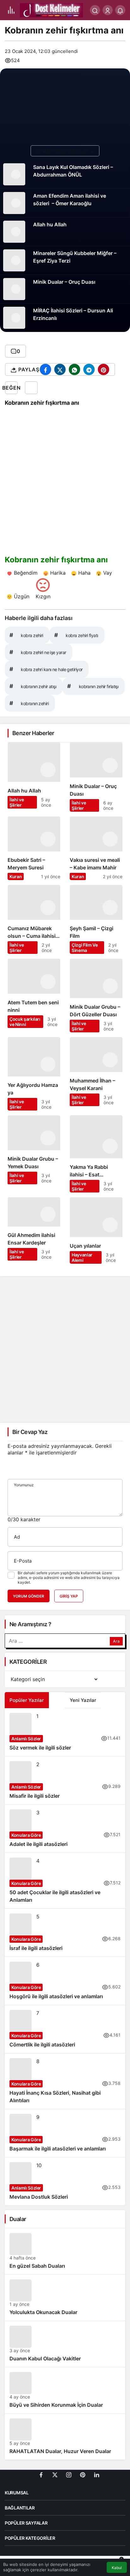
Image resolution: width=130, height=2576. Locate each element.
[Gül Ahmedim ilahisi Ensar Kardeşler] (34, 1230)
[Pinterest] (83, 2474)
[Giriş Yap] (108, 10)
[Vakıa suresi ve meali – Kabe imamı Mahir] (96, 848)
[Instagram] (69, 2474)
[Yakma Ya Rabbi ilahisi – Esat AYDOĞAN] (96, 1154)
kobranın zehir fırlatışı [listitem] (93, 686)
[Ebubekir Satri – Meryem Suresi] (34, 848)
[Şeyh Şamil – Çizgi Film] (96, 919)
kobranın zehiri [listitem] (29, 703)
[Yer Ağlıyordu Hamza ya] (34, 1074)
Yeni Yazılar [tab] (83, 1700)
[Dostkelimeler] (51, 9)
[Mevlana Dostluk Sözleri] (65, 2181)
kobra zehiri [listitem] (26, 635)
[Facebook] (41, 2474)
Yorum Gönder (29, 1596)
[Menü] (11, 10)
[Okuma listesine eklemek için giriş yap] (31, 388)
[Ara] (95, 10)
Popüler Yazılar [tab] (27, 1700)
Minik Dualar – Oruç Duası (64, 282)
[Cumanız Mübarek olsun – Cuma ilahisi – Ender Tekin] (34, 919)
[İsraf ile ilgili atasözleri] (65, 1933)
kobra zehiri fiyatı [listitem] (76, 635)
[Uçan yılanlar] (96, 1230)
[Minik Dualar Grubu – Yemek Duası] (34, 1154)
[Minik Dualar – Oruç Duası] (96, 777)
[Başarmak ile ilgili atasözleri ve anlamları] (65, 2133)
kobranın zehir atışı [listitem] (33, 686)
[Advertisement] (65, 1349)
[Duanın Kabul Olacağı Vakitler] (65, 2344)
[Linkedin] (97, 2474)
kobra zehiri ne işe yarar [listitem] (38, 652)
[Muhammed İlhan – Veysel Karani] (96, 1074)
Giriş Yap (69, 1596)
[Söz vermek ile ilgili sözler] (65, 1732)
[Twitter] (55, 2474)
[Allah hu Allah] (34, 777)
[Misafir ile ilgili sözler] (65, 1780)
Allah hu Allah (50, 224)
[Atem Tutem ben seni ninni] (34, 995)
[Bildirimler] (120, 10)
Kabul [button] (117, 2568)
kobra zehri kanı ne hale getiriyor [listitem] (46, 669)
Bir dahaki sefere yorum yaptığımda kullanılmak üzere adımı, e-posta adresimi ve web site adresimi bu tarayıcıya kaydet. (69, 1578)
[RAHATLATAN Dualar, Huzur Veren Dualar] (65, 2437)
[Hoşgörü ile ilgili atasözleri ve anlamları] (65, 1981)
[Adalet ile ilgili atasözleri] (65, 1829)
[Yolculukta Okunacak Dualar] (65, 2298)
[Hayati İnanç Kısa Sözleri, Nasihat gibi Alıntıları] (65, 2081)
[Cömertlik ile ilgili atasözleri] (65, 2029)
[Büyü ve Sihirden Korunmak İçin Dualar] (65, 2390)
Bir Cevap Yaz (30, 1432)
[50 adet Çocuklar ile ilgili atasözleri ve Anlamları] (65, 1881)
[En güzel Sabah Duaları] (65, 2251)
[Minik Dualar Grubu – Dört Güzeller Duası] (96, 995)
